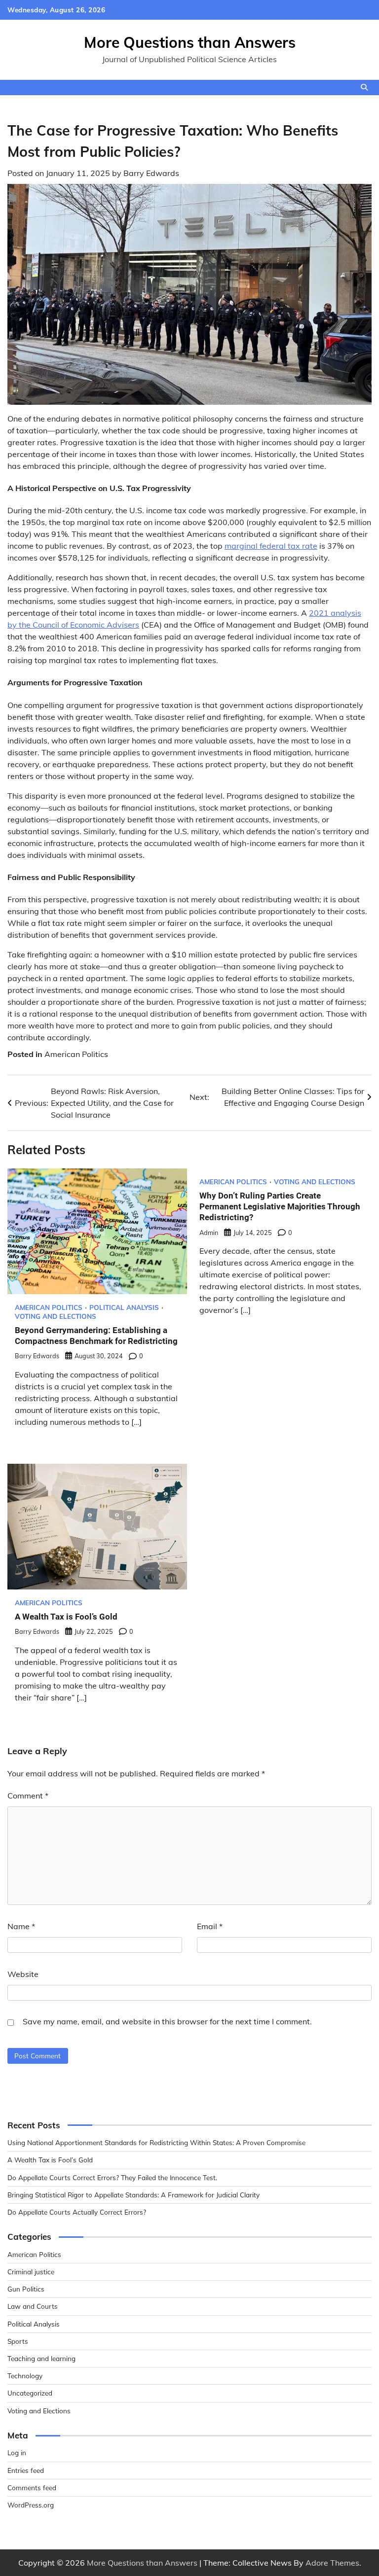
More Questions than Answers (190, 42)
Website (23, 1974)
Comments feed (32, 2488)
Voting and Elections (56, 1316)
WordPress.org (31, 2505)
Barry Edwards (151, 173)
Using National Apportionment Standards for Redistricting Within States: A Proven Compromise (156, 2142)
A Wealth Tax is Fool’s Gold (66, 1617)
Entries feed (26, 2470)
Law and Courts (33, 2306)
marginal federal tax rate (271, 546)
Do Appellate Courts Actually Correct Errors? (77, 2212)
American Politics (76, 1054)
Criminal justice (31, 2272)
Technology (25, 2376)
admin (209, 1233)
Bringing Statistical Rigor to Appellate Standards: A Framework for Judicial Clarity (133, 2195)
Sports (18, 2341)
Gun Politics (26, 2289)
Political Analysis (124, 1307)
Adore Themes (332, 2563)
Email (210, 1926)
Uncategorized (30, 2393)
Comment (28, 1796)
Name (21, 1926)
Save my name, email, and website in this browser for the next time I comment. (167, 2021)
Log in (17, 2452)
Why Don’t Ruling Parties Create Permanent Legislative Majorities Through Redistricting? (280, 1207)
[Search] (364, 87)
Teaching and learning (41, 2358)
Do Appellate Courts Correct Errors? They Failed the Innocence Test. (112, 2177)
